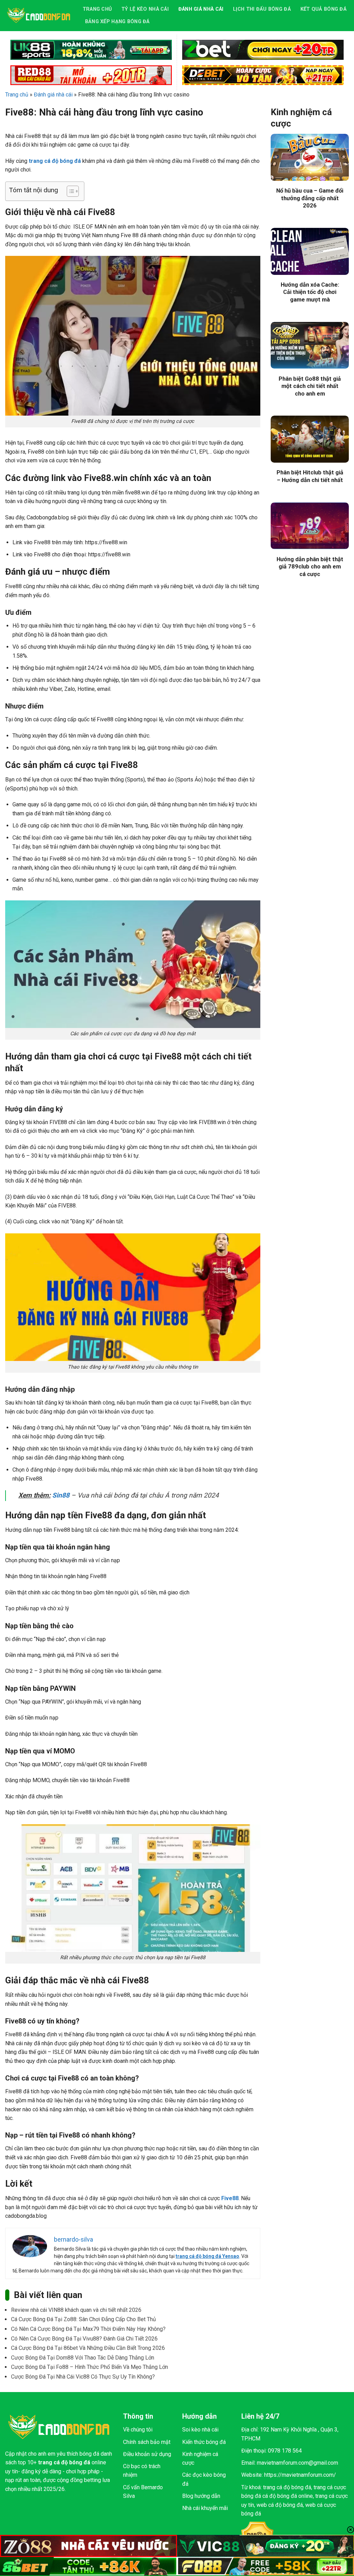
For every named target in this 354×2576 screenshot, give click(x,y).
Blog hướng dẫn (201, 2496)
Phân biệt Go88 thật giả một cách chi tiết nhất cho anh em (310, 386)
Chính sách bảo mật (147, 2442)
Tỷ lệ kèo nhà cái (145, 9)
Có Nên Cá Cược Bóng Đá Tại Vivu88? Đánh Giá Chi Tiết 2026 (84, 2339)
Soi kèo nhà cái (200, 2430)
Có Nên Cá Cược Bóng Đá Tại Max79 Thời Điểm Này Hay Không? (88, 2329)
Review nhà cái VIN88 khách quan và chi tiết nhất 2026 (76, 2310)
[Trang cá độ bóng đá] (39, 15)
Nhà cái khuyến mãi (205, 2508)
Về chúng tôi (138, 2430)
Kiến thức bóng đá (204, 2442)
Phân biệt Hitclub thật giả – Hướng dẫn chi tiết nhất (310, 476)
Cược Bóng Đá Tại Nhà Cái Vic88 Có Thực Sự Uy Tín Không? (83, 2377)
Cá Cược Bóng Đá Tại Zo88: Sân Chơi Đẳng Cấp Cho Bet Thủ (83, 2319)
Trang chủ (97, 9)
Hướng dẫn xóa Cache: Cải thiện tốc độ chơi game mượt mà (310, 292)
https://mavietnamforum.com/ (300, 2475)
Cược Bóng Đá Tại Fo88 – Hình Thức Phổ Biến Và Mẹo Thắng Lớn (90, 2367)
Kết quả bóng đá (323, 9)
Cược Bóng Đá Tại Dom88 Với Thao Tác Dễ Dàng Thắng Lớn (83, 2358)
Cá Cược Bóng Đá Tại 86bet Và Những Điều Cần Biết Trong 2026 (88, 2348)
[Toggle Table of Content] (69, 191)
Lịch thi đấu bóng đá (262, 9)
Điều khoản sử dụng (147, 2454)
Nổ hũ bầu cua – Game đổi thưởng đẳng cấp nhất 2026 (310, 198)
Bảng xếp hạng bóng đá (117, 22)
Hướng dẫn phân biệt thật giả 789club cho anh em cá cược (310, 567)
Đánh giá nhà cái (201, 9)
